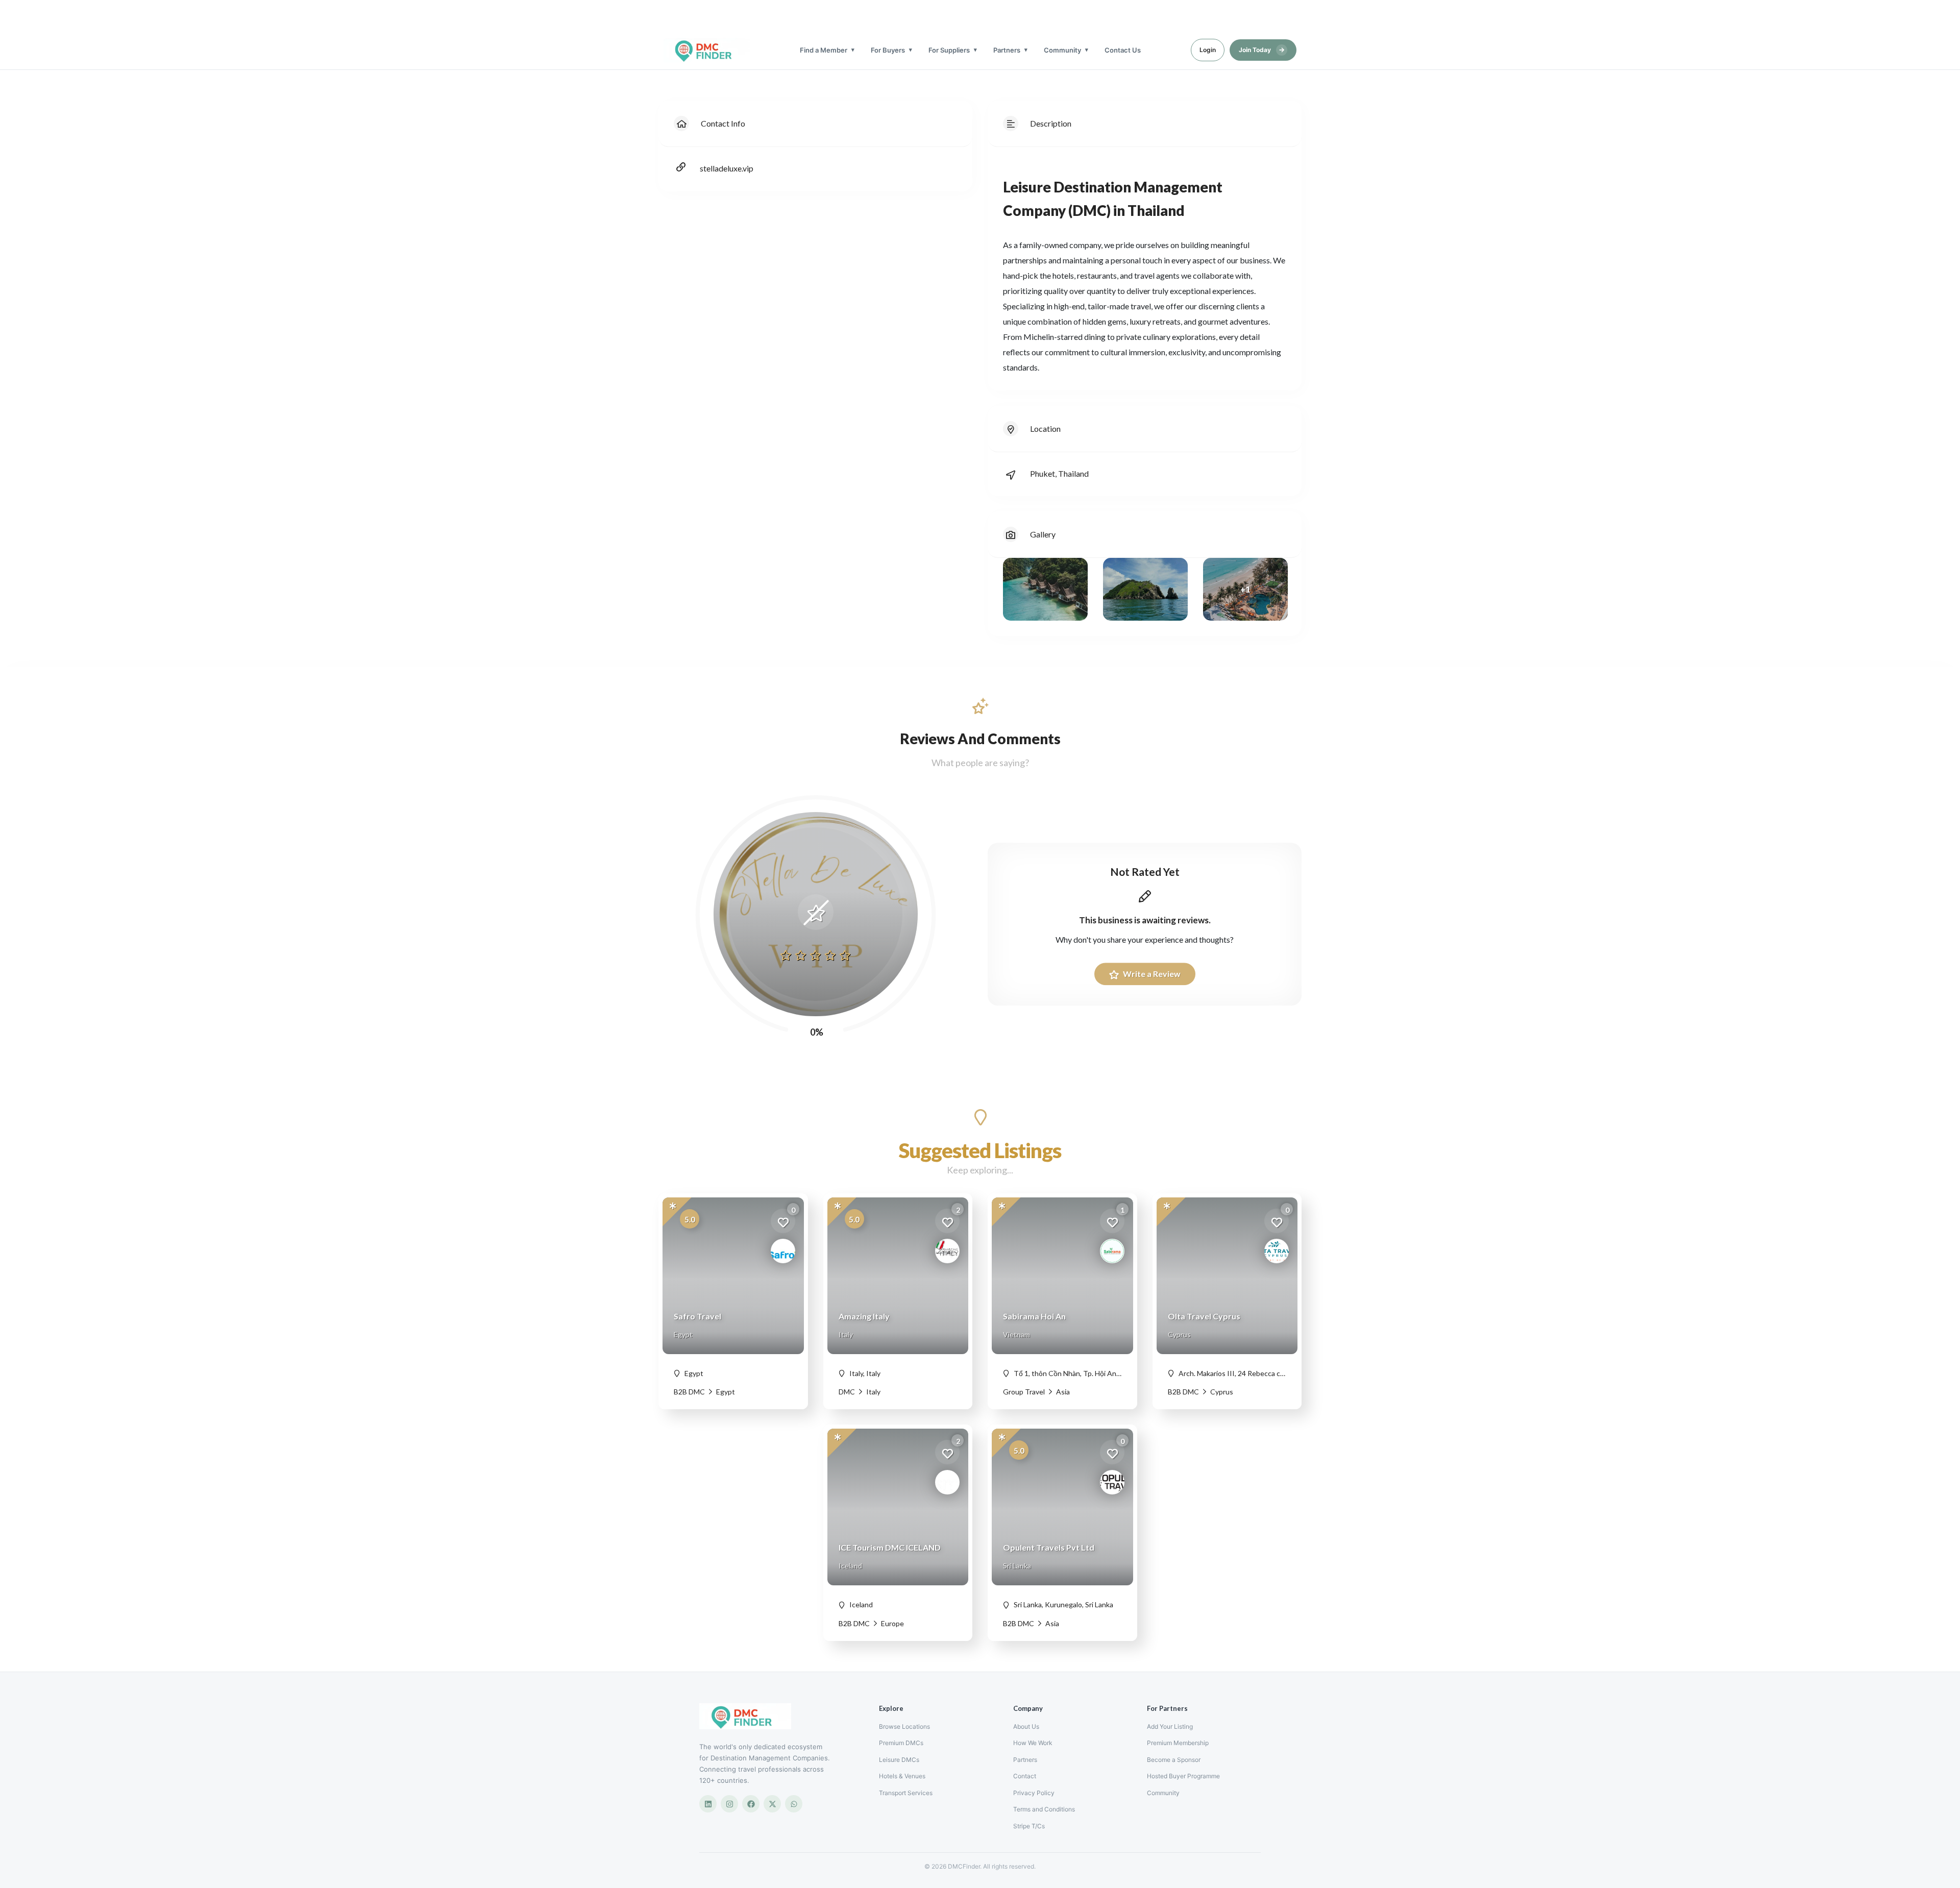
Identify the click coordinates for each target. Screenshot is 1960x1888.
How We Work (1033, 1743)
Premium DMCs (901, 1743)
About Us (1026, 1726)
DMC (847, 1392)
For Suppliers (949, 50)
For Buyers (888, 50)
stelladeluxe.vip (727, 168)
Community (1062, 50)
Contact (1025, 1776)
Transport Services (906, 1793)
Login (1208, 50)
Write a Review (1151, 974)
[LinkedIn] (708, 1804)
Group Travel (1024, 1392)
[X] (772, 1804)
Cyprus (1221, 1392)
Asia (1062, 1392)
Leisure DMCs (899, 1760)
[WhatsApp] (794, 1804)
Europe (892, 1623)
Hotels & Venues (902, 1776)
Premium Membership (1178, 1743)
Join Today (1262, 50)
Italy (873, 1392)
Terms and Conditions (1044, 1809)
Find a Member (824, 50)
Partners (1007, 50)
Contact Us (1123, 50)
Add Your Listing (1170, 1726)
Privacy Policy (1034, 1793)
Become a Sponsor (1174, 1760)
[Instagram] (729, 1804)
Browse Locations (904, 1726)
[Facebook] (751, 1804)
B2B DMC (689, 1392)
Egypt (725, 1392)
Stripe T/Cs (1029, 1826)
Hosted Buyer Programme (1183, 1776)
